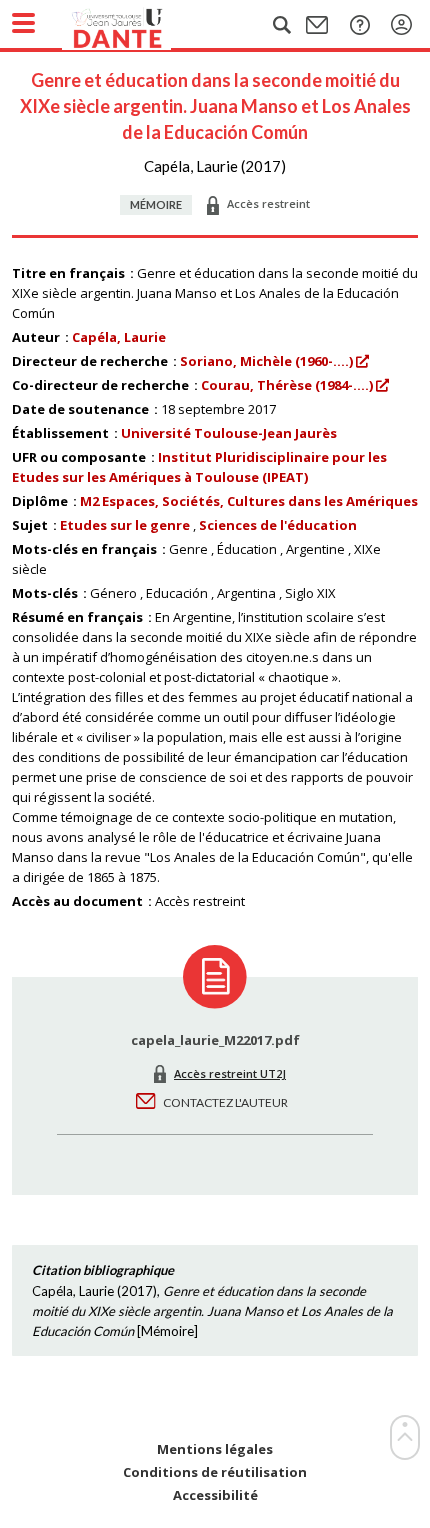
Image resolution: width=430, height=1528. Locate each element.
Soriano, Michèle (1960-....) (266, 361)
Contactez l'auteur (225, 1102)
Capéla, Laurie (119, 337)
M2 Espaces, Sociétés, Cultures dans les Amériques (249, 501)
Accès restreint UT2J (230, 1073)
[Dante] (137, 25)
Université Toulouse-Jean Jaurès (229, 433)
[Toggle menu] (23, 23)
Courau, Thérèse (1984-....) (287, 385)
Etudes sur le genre (125, 525)
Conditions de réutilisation (215, 1472)
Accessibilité (215, 1495)
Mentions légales (215, 1449)
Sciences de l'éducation (278, 525)
